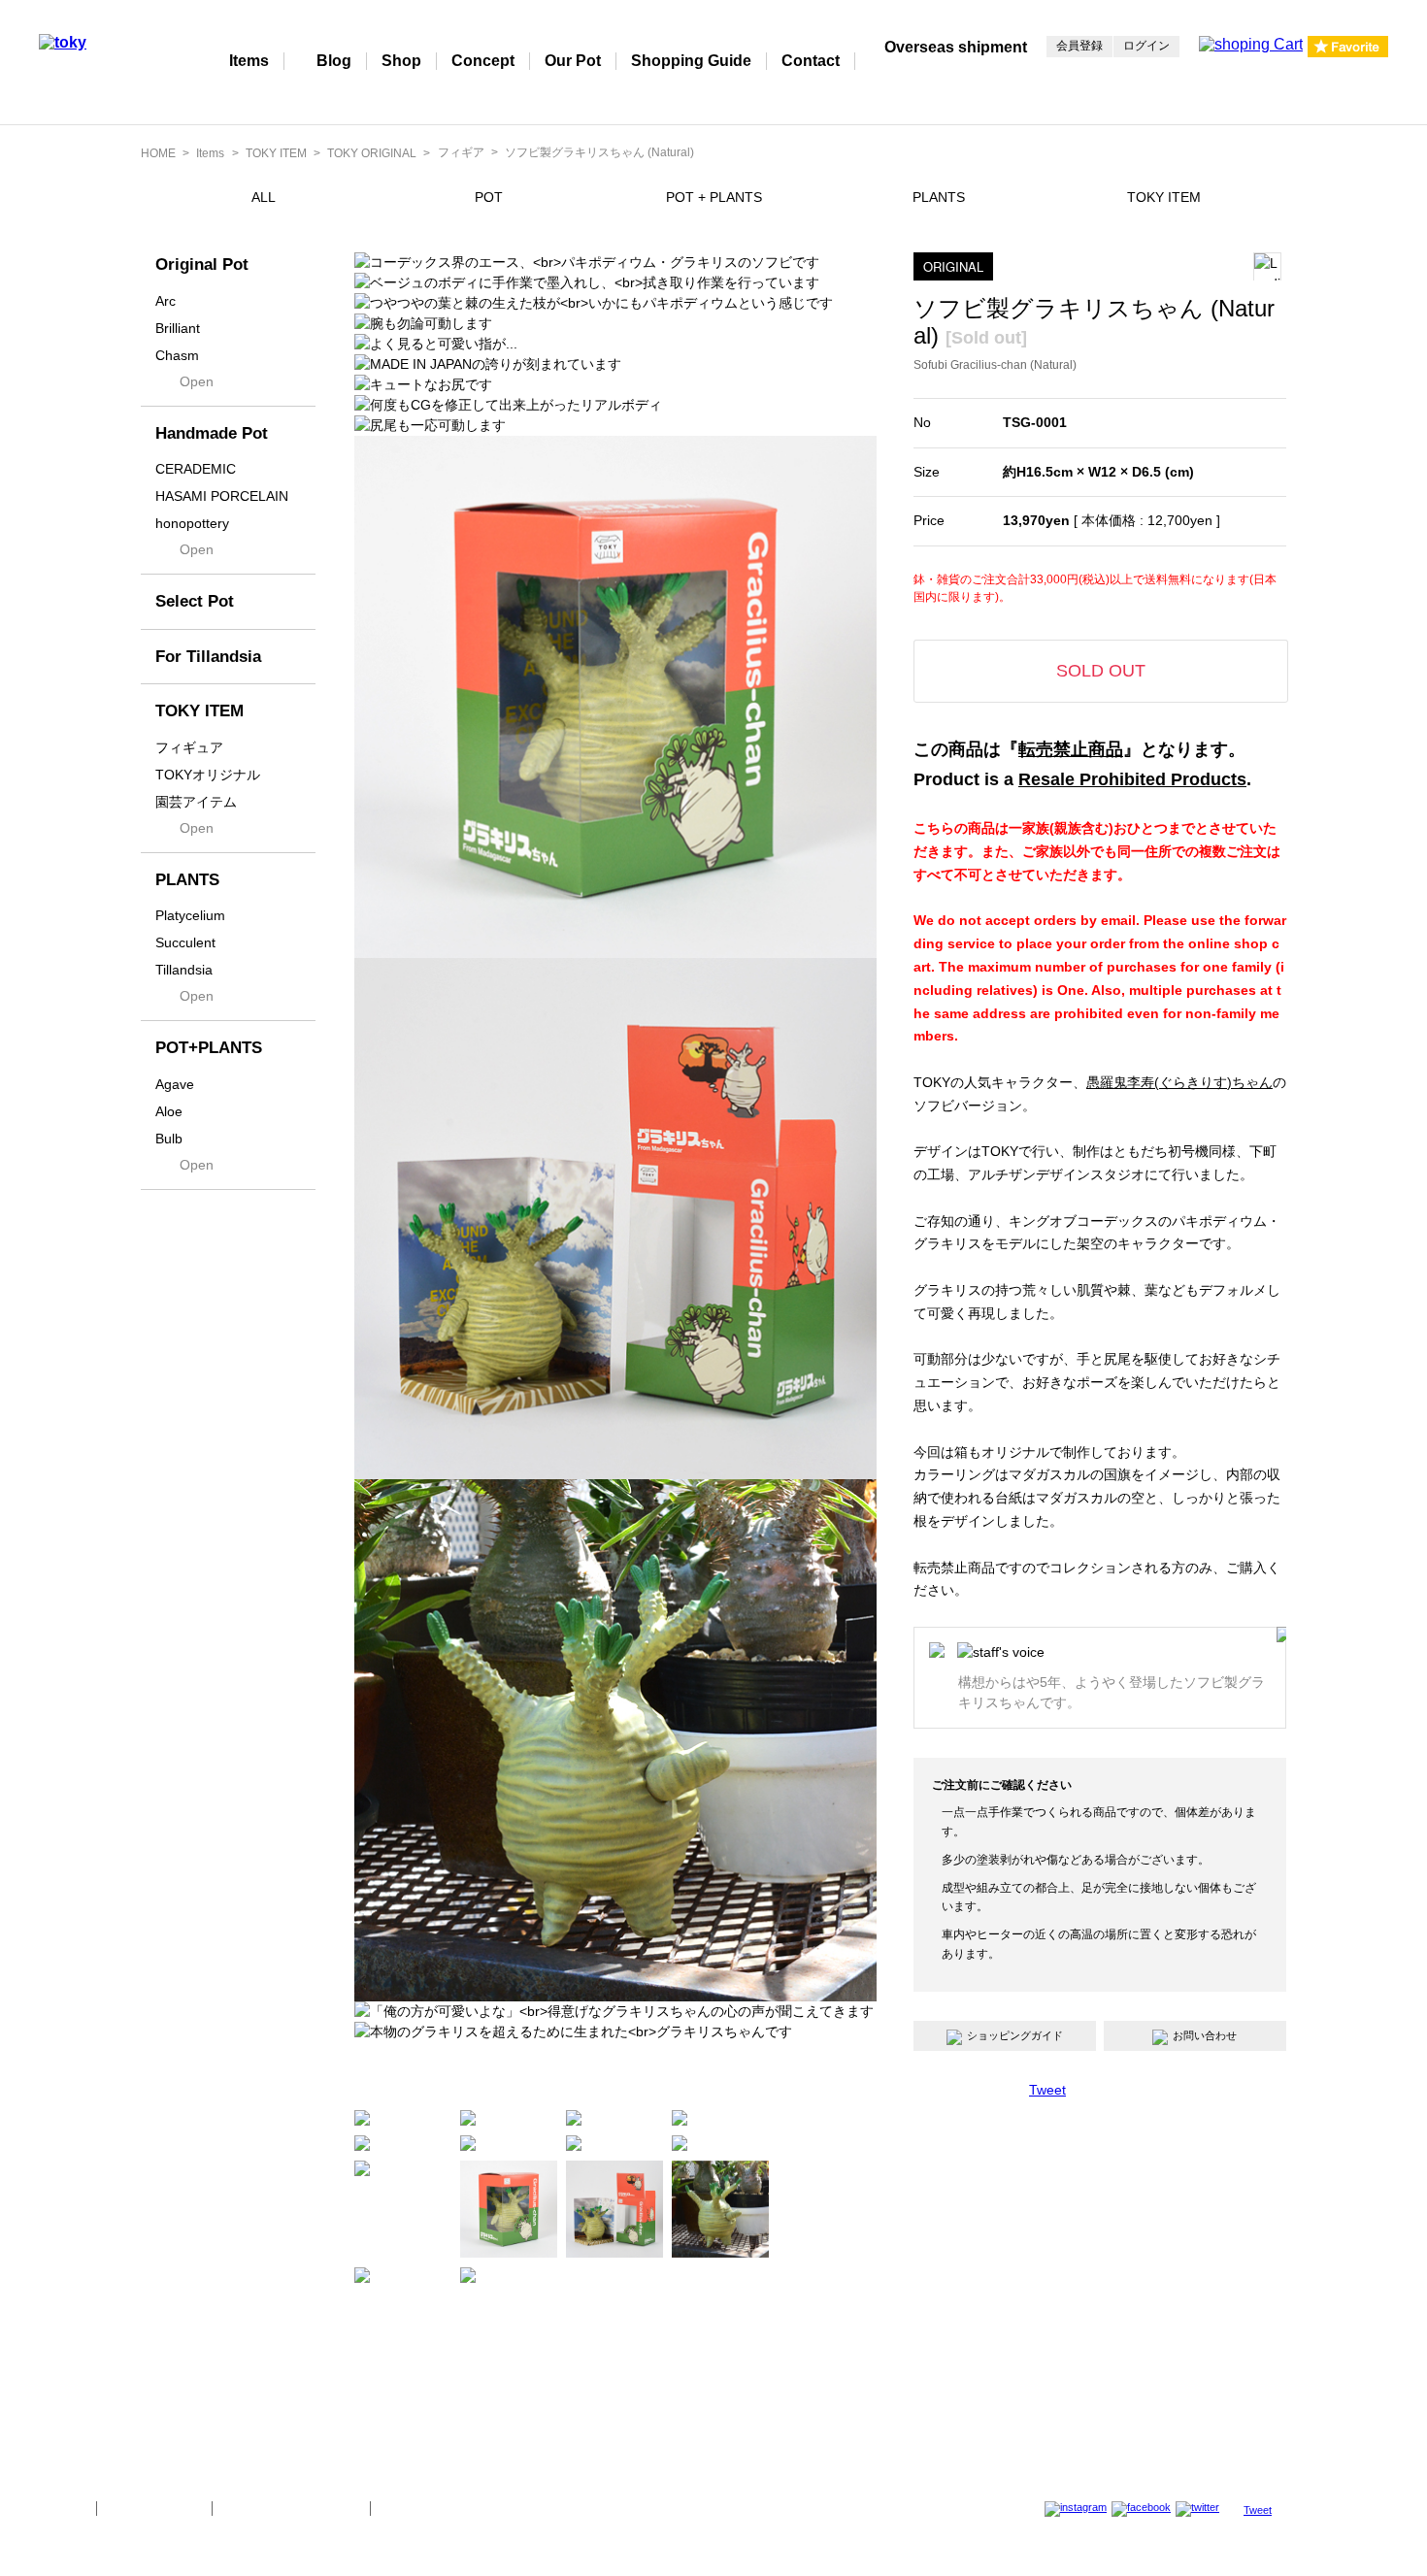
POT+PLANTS (209, 1048)
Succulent (185, 942)
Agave (175, 1084)
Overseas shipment (956, 47)
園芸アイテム (196, 802)
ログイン (1146, 46)
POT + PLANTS (714, 197)
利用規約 (407, 2508)
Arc (166, 301)
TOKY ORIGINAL (372, 153)
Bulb (169, 1139)
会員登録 (1079, 46)
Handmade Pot (212, 433)
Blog (334, 61)
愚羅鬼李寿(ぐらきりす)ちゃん (1179, 1082)
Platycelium (190, 915)
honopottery (192, 523)
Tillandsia (184, 970)
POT (489, 197)
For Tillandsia (208, 657)
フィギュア (189, 747)
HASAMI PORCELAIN (222, 496)
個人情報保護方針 (154, 2508)
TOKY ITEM (276, 153)
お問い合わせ (1205, 2035)
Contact (811, 61)
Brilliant (178, 328)
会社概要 (60, 2508)
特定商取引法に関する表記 (291, 2508)
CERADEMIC (196, 469)
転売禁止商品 (1071, 749)
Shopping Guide (691, 61)
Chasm (177, 355)
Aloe (169, 1111)
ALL (264, 197)
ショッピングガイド (1015, 2035)
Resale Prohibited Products (1132, 779)
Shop (401, 61)
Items (249, 61)
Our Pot (573, 61)
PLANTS (939, 197)
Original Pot (202, 264)
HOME (158, 153)
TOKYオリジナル (208, 775)
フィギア (461, 152)
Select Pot (195, 601)
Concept (483, 61)
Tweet (1047, 2090)
